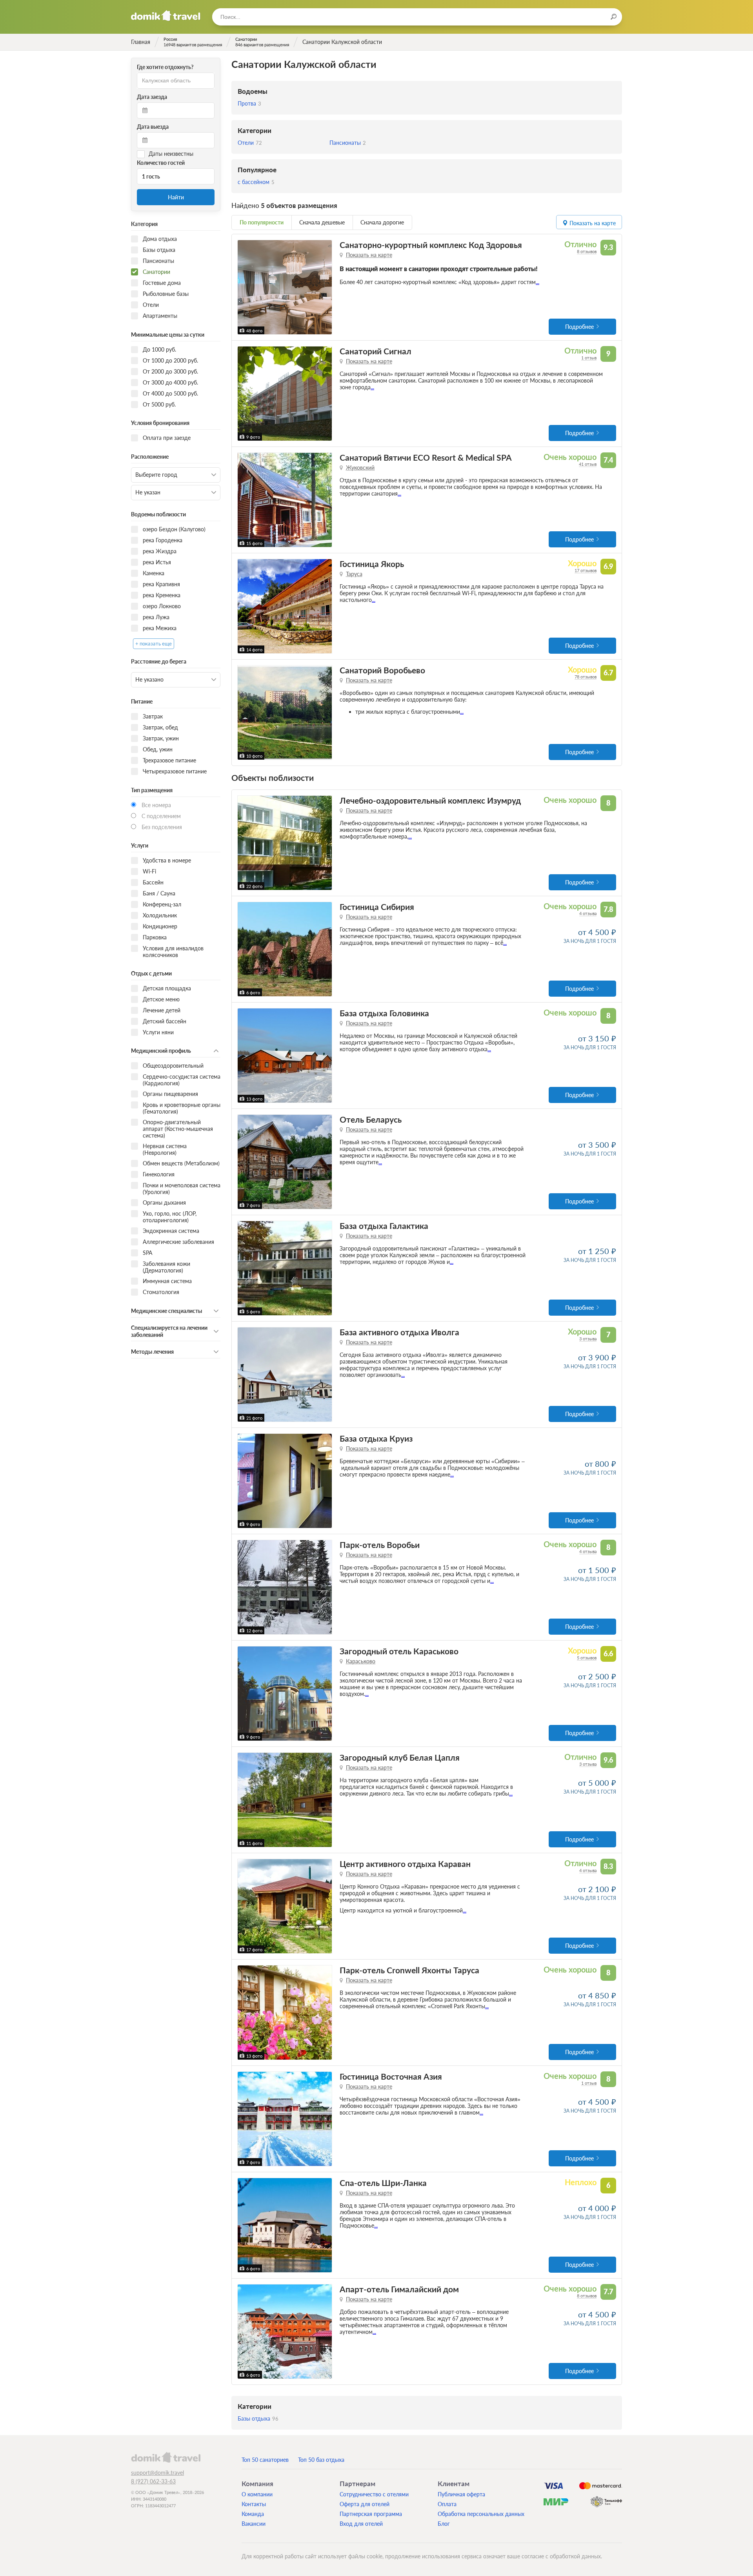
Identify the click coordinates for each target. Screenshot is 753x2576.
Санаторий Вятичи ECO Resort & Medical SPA (426, 457)
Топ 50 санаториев (265, 2460)
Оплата (447, 2504)
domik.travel (166, 2457)
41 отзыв (588, 464)
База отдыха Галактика (384, 1226)
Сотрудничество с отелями (374, 2494)
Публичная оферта (461, 2494)
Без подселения (162, 827)
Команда (253, 2514)
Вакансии (254, 2524)
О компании (257, 2494)
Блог (444, 2524)
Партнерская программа (371, 2514)
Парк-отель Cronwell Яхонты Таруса (409, 1970)
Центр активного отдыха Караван (405, 1864)
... (537, 282)
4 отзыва (588, 913)
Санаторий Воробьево (382, 670)
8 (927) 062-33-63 (153, 2481)
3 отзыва (588, 1339)
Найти (176, 197)
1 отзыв (589, 358)
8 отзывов (587, 251)
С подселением (161, 816)
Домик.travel (166, 16)
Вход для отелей (361, 2524)
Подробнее (579, 327)
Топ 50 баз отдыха (321, 2460)
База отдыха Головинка (384, 1013)
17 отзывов (586, 570)
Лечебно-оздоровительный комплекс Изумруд (430, 800)
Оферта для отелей (365, 2504)
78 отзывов (586, 677)
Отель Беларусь (371, 1119)
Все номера (156, 805)
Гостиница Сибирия (377, 907)
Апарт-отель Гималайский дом (399, 2289)
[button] (245, 287)
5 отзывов (587, 1658)
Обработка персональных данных (481, 2514)
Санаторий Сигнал (376, 351)
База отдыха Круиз (376, 1438)
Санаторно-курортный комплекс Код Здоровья (431, 245)
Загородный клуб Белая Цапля (400, 1757)
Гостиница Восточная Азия (391, 2076)
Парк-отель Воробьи (380, 1545)
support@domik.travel (157, 2473)
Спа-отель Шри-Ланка (383, 2183)
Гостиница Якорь (372, 564)
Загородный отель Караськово (399, 1651)
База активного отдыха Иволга (399, 1332)
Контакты (254, 2504)
